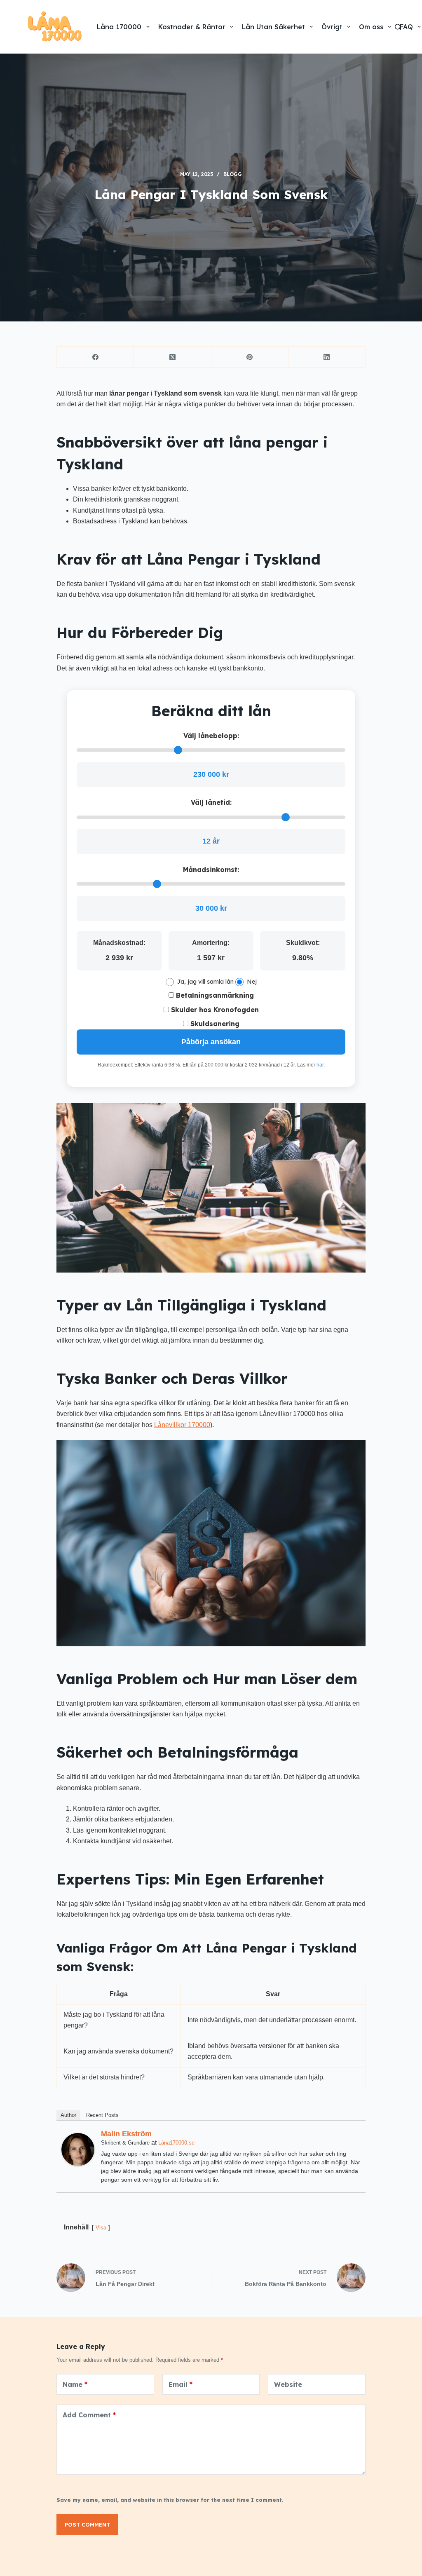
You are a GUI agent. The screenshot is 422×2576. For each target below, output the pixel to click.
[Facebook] (95, 357)
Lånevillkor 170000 (182, 1425)
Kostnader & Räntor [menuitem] (192, 27)
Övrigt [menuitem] (332, 27)
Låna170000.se (176, 2143)
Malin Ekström (126, 2134)
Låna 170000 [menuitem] (119, 27)
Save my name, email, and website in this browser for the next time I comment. (170, 2500)
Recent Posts (102, 2115)
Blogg (233, 174)
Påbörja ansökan (211, 1042)
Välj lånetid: (211, 802)
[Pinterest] (250, 357)
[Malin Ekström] (78, 2149)
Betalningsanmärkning (214, 995)
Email (181, 2384)
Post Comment (87, 2524)
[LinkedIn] (327, 357)
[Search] (398, 27)
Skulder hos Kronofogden (214, 1010)
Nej (252, 982)
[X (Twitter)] (172, 357)
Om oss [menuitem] (371, 27)
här (320, 1065)
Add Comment (89, 2415)
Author (68, 2115)
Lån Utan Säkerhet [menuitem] (273, 27)
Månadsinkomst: (211, 870)
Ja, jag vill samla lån (205, 982)
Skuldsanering (214, 1024)
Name (75, 2384)
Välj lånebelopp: (211, 736)
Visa (101, 2228)
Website (288, 2384)
